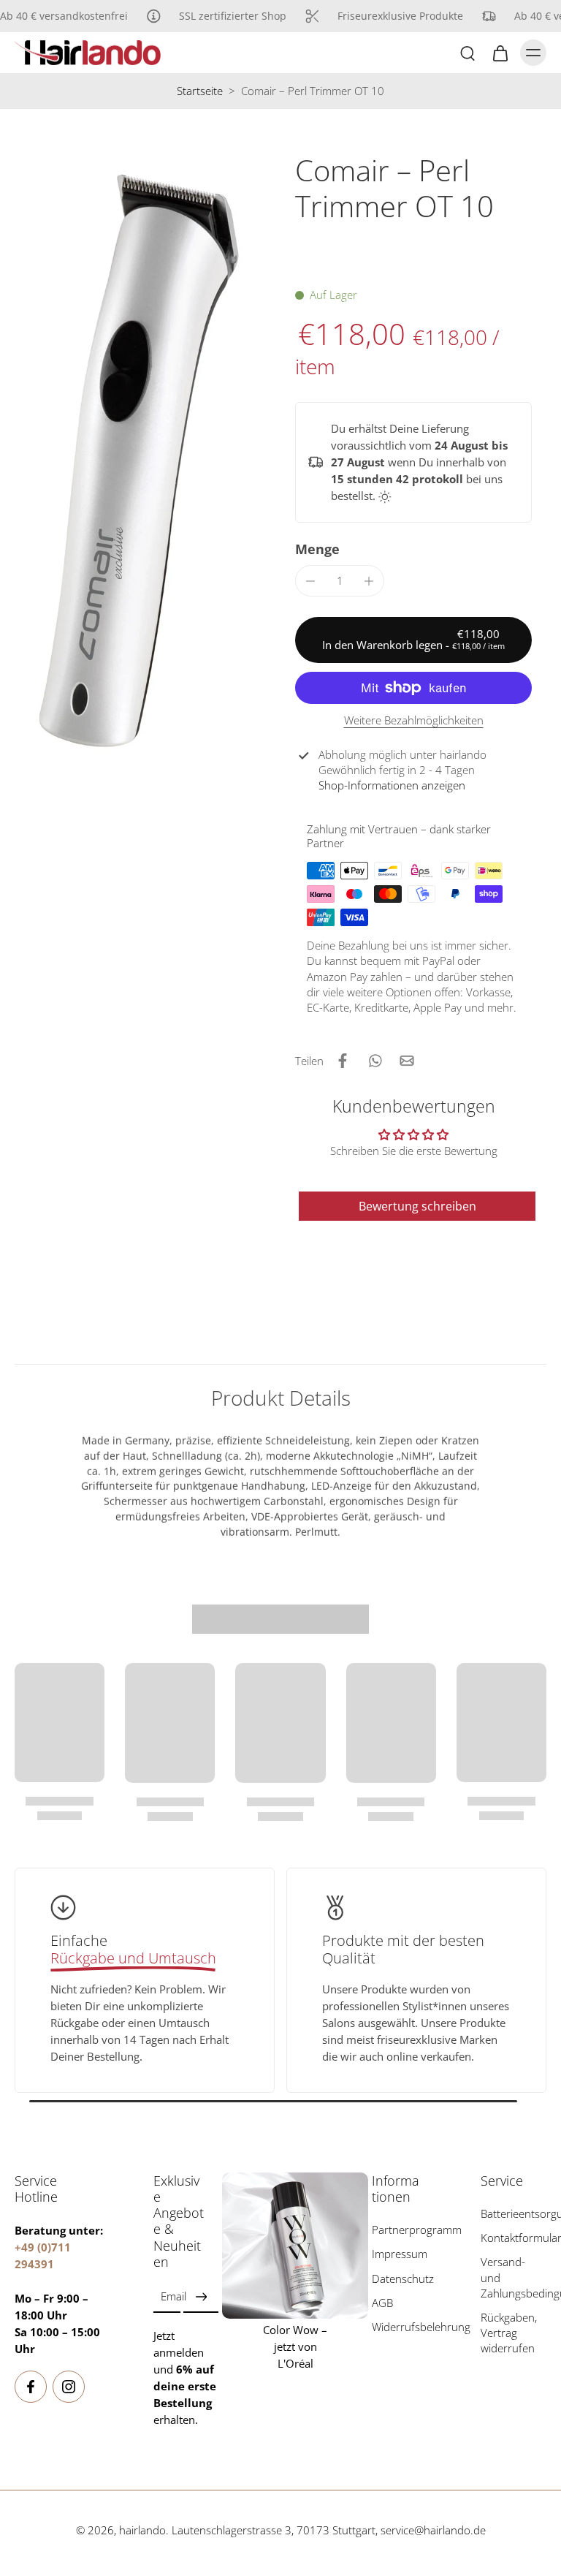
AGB (382, 2302)
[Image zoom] (140, 460)
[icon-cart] (500, 53)
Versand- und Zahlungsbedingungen (514, 2277)
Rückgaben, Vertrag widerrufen (509, 2333)
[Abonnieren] (201, 2296)
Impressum (400, 2254)
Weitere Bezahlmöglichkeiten (414, 721)
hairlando (142, 2530)
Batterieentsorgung (514, 2214)
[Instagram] (69, 2387)
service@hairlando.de (433, 2530)
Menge (317, 549)
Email (173, 2296)
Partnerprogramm (405, 2230)
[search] (467, 53)
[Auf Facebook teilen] (343, 1061)
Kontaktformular (514, 2238)
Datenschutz (403, 2278)
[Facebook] (31, 2387)
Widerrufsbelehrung (405, 2326)
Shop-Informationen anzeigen (392, 785)
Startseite (200, 91)
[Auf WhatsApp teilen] (375, 1061)
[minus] (310, 581)
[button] (413, 640)
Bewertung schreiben (417, 1206)
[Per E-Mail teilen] (407, 1061)
